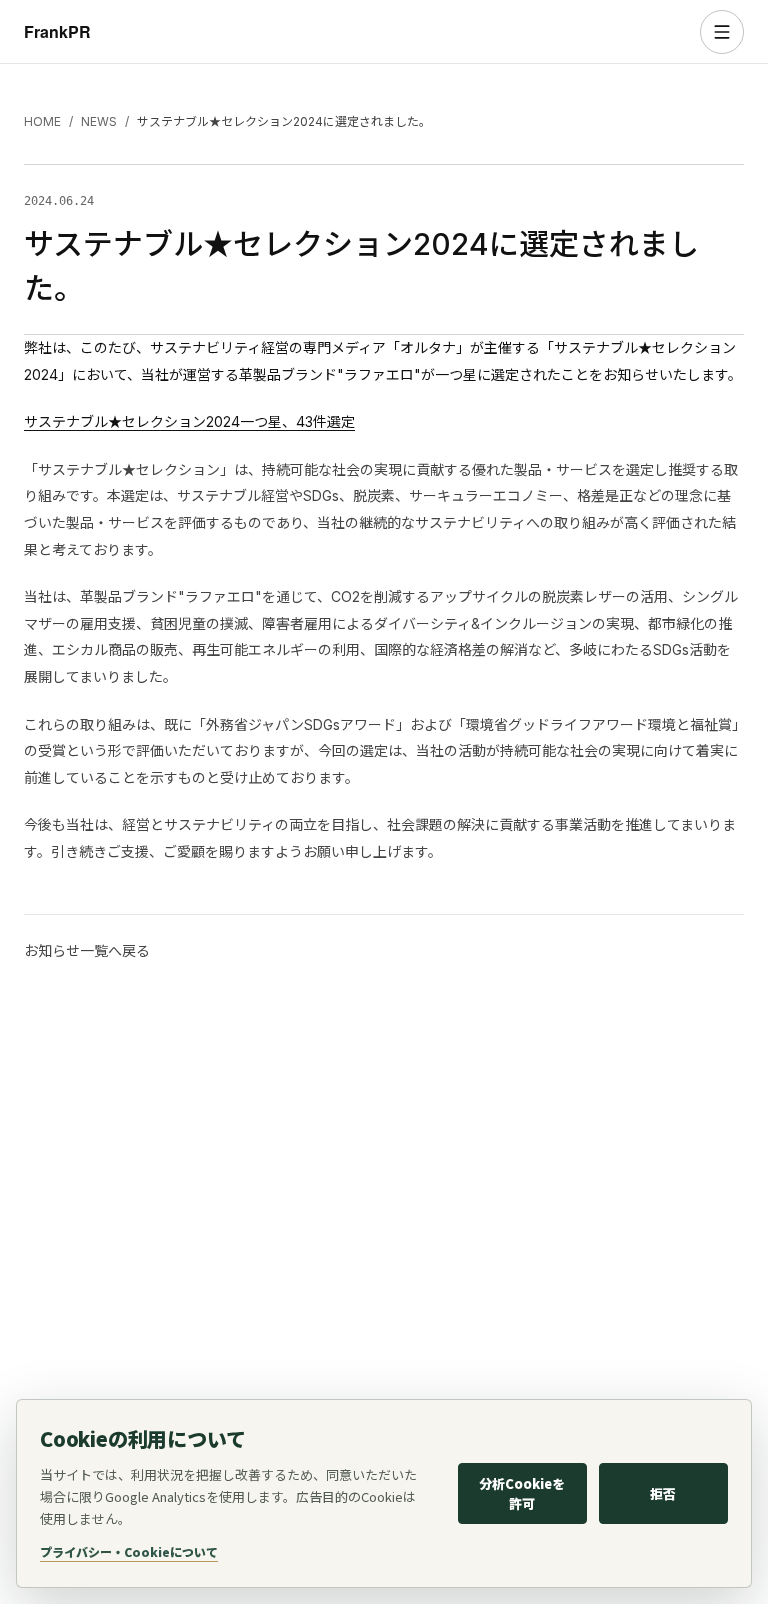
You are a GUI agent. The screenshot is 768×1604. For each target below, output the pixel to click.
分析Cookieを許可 (522, 1493)
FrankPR (57, 32)
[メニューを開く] (722, 32)
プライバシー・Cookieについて (129, 1551)
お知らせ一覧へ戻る (87, 950)
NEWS (99, 121)
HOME (42, 121)
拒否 (663, 1493)
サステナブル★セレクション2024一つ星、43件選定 (189, 421)
